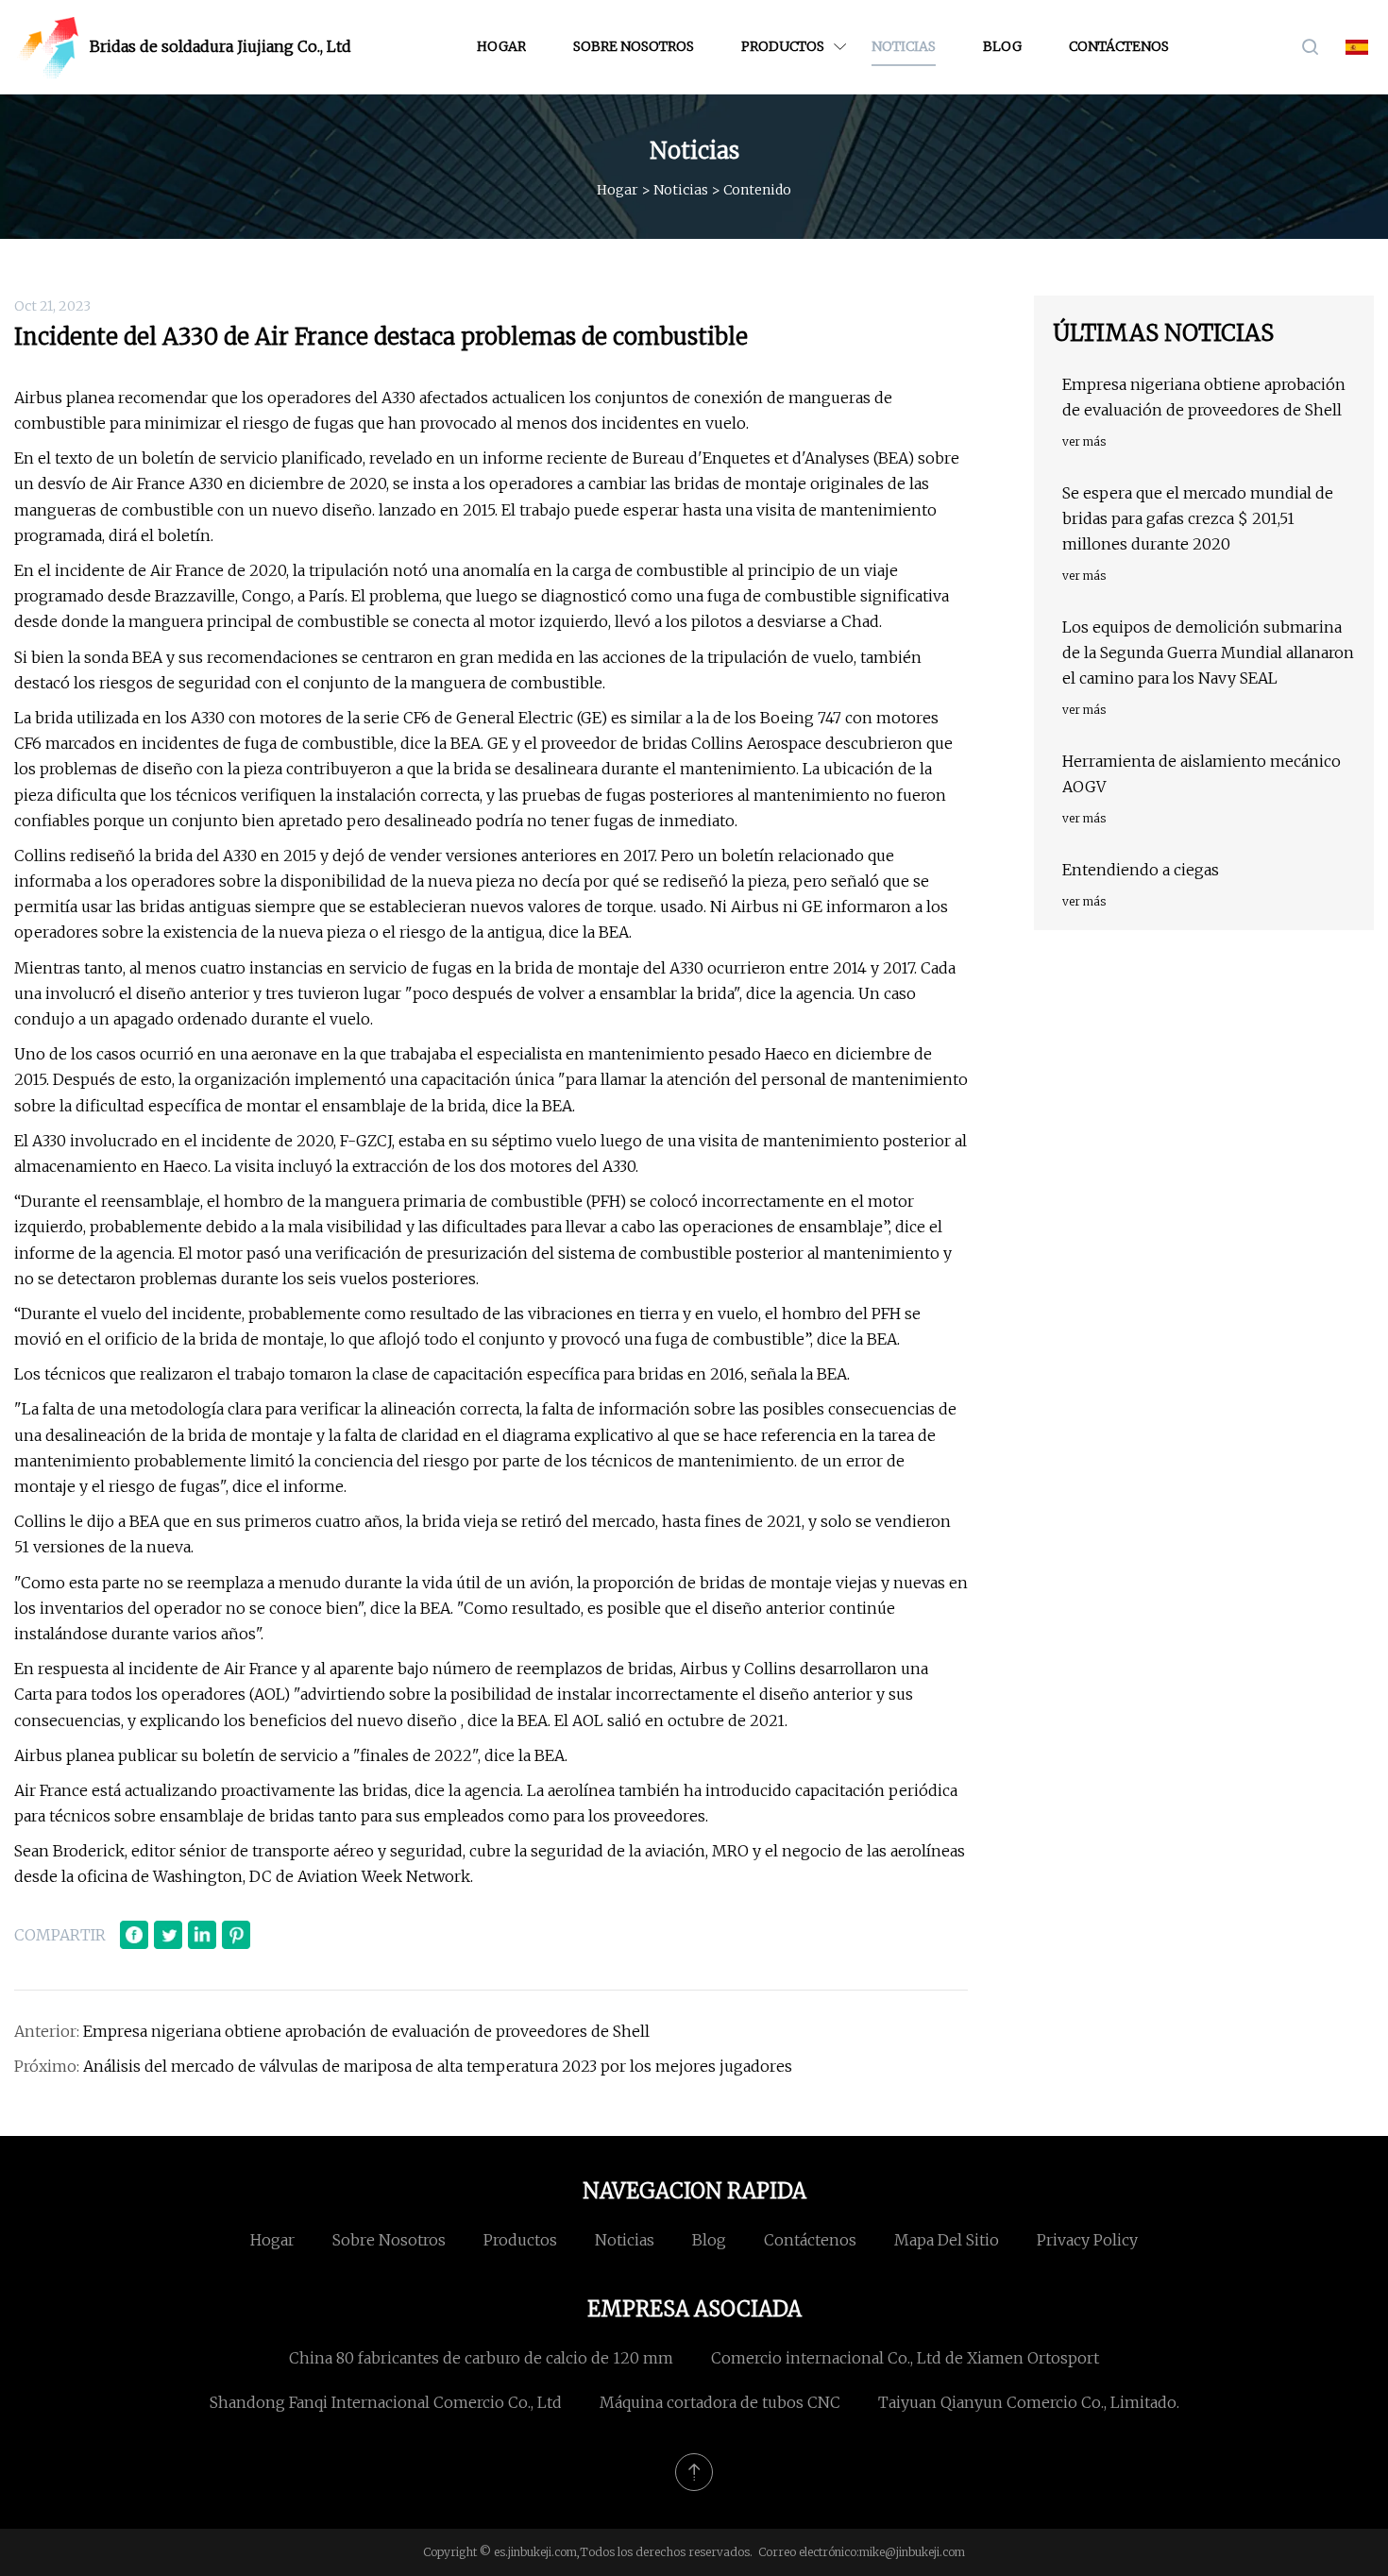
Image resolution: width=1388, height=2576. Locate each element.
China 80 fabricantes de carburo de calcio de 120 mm (481, 2358)
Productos (783, 46)
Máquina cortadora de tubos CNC (720, 2402)
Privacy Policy (1087, 2240)
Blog (1002, 46)
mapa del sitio (947, 2240)
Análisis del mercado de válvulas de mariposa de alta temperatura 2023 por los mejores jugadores (438, 2066)
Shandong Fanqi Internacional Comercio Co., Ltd (386, 2402)
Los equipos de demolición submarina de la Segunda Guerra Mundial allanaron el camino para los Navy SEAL (1208, 652)
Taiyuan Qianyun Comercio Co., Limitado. (1029, 2402)
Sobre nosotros (634, 46)
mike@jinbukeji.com (912, 2552)
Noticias (904, 46)
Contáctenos (1119, 46)
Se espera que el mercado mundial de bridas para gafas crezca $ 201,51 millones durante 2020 (1198, 518)
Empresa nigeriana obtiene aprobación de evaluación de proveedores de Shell (366, 2031)
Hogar (501, 46)
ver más (1084, 441)
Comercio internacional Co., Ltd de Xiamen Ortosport (905, 2358)
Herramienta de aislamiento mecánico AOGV (1202, 774)
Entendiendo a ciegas (1141, 870)
